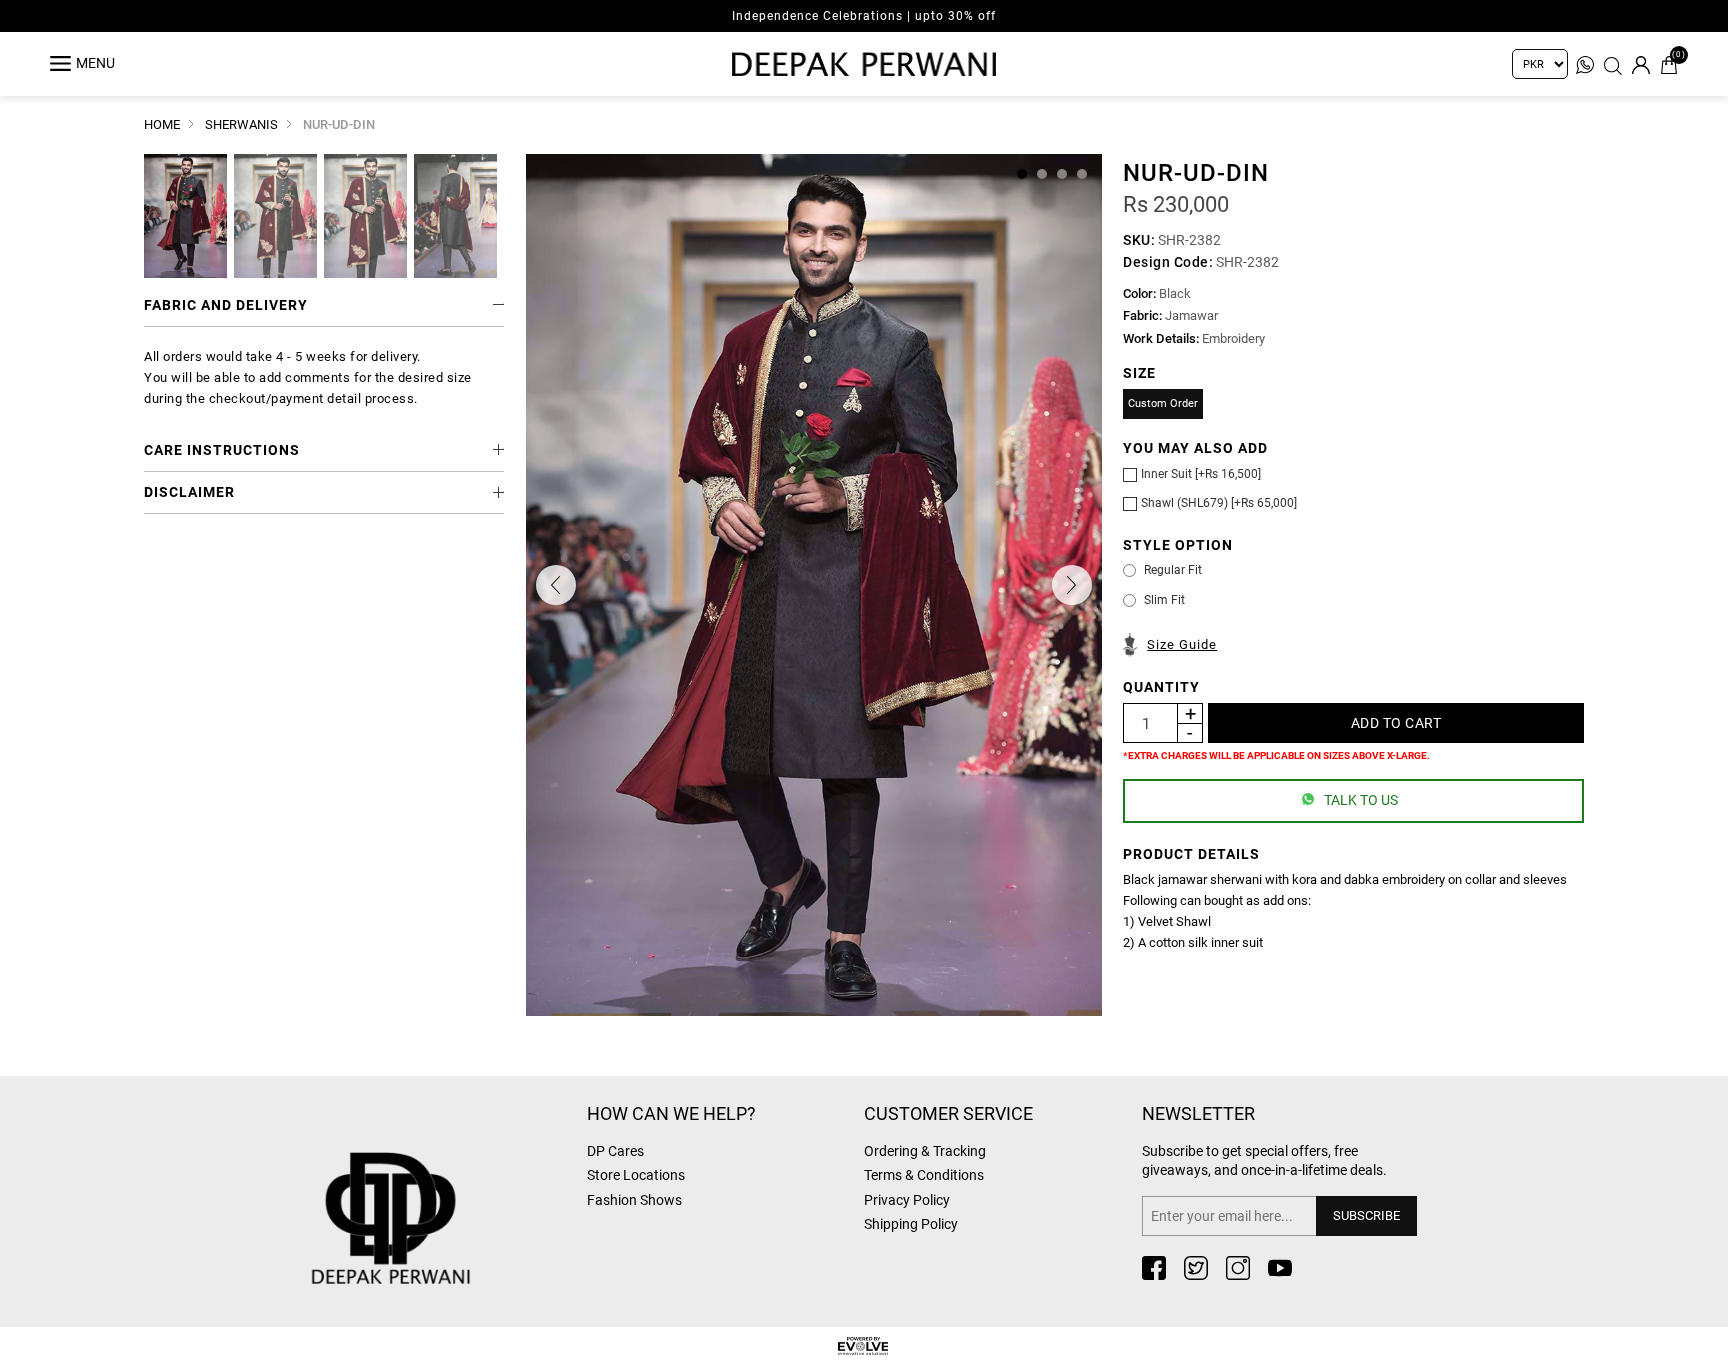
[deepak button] (439, 1186)
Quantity (1161, 687)
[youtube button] (1280, 1268)
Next (1072, 585)
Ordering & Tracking (925, 1151)
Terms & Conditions (924, 1175)
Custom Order (1163, 403)
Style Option (1178, 545)
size (1139, 373)
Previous (556, 585)
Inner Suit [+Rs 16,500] (1201, 474)
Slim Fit (1164, 600)
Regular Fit (1173, 570)
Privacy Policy (907, 1200)
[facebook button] (1154, 1268)
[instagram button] (1238, 1268)
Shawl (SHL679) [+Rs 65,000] (1219, 503)
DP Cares (615, 1151)
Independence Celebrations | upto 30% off (864, 16)
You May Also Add (1195, 448)
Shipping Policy (911, 1224)
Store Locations (636, 1175)
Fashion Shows (634, 1200)
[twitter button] (1196, 1268)
